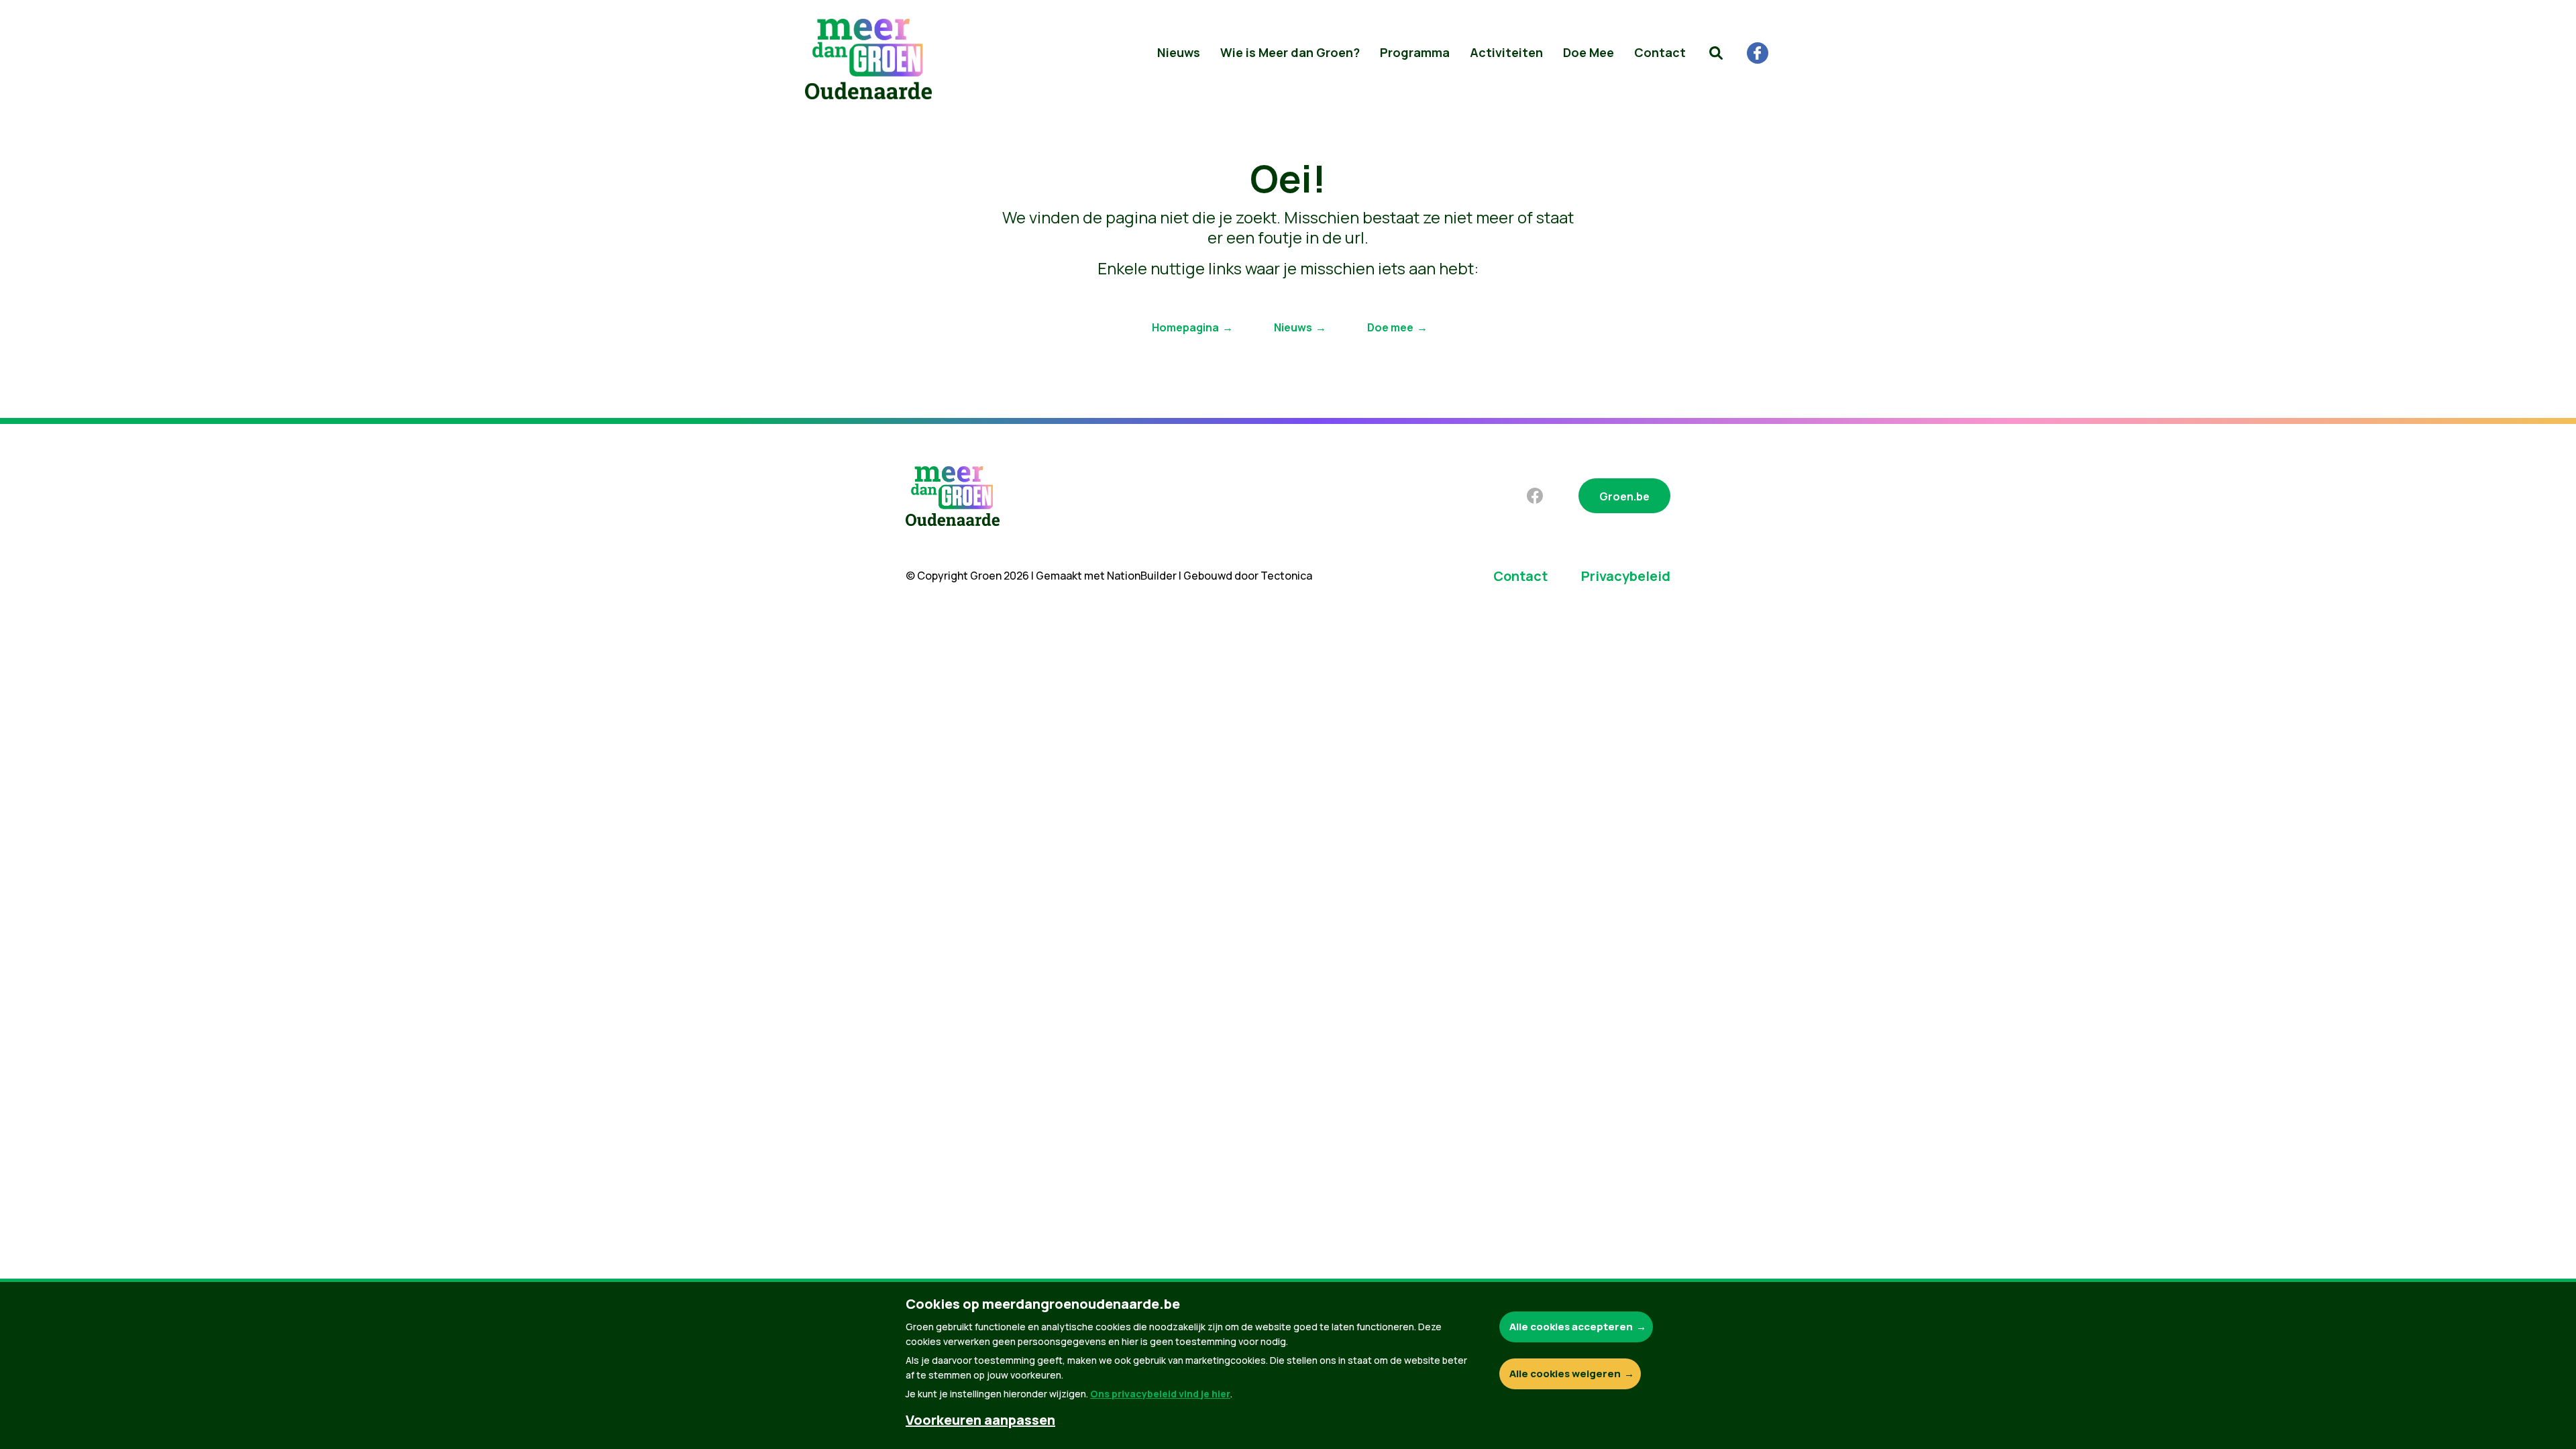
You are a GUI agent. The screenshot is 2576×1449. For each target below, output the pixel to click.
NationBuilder (1142, 576)
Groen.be (1624, 496)
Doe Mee (1589, 52)
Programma (1415, 52)
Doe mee (1390, 327)
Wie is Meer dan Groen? (1290, 52)
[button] (1716, 53)
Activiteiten (1506, 52)
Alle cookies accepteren (1571, 1327)
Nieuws (1179, 52)
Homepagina (1185, 327)
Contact (1660, 52)
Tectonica (1286, 576)
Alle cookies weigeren (1565, 1374)
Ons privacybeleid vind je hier (1160, 1394)
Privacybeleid (1626, 576)
